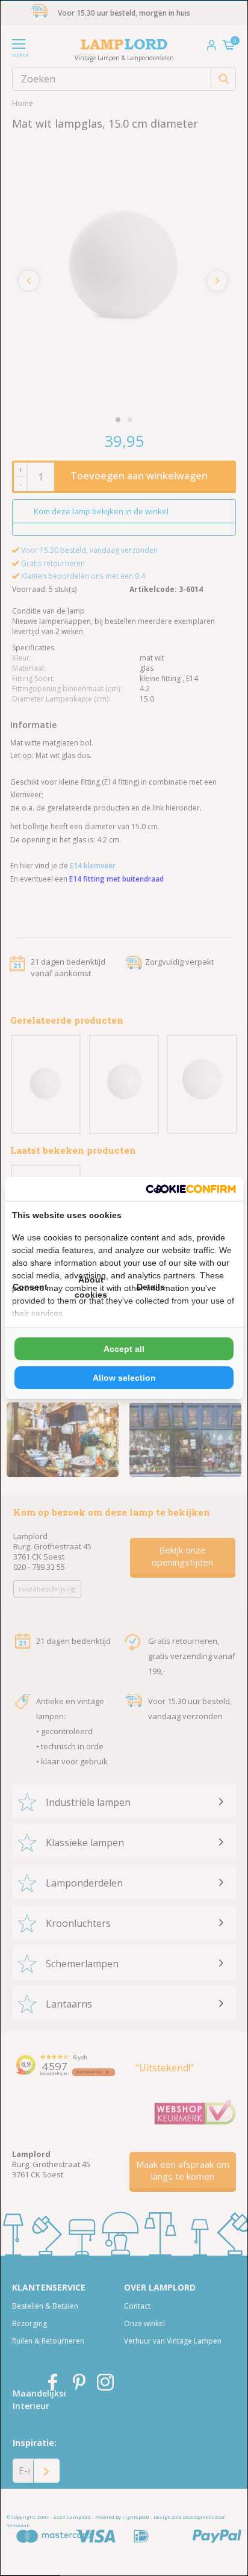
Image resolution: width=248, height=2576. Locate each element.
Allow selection (124, 1378)
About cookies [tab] (91, 1287)
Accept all (124, 1349)
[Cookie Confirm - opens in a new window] (191, 1189)
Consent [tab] (30, 1287)
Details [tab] (151, 1287)
